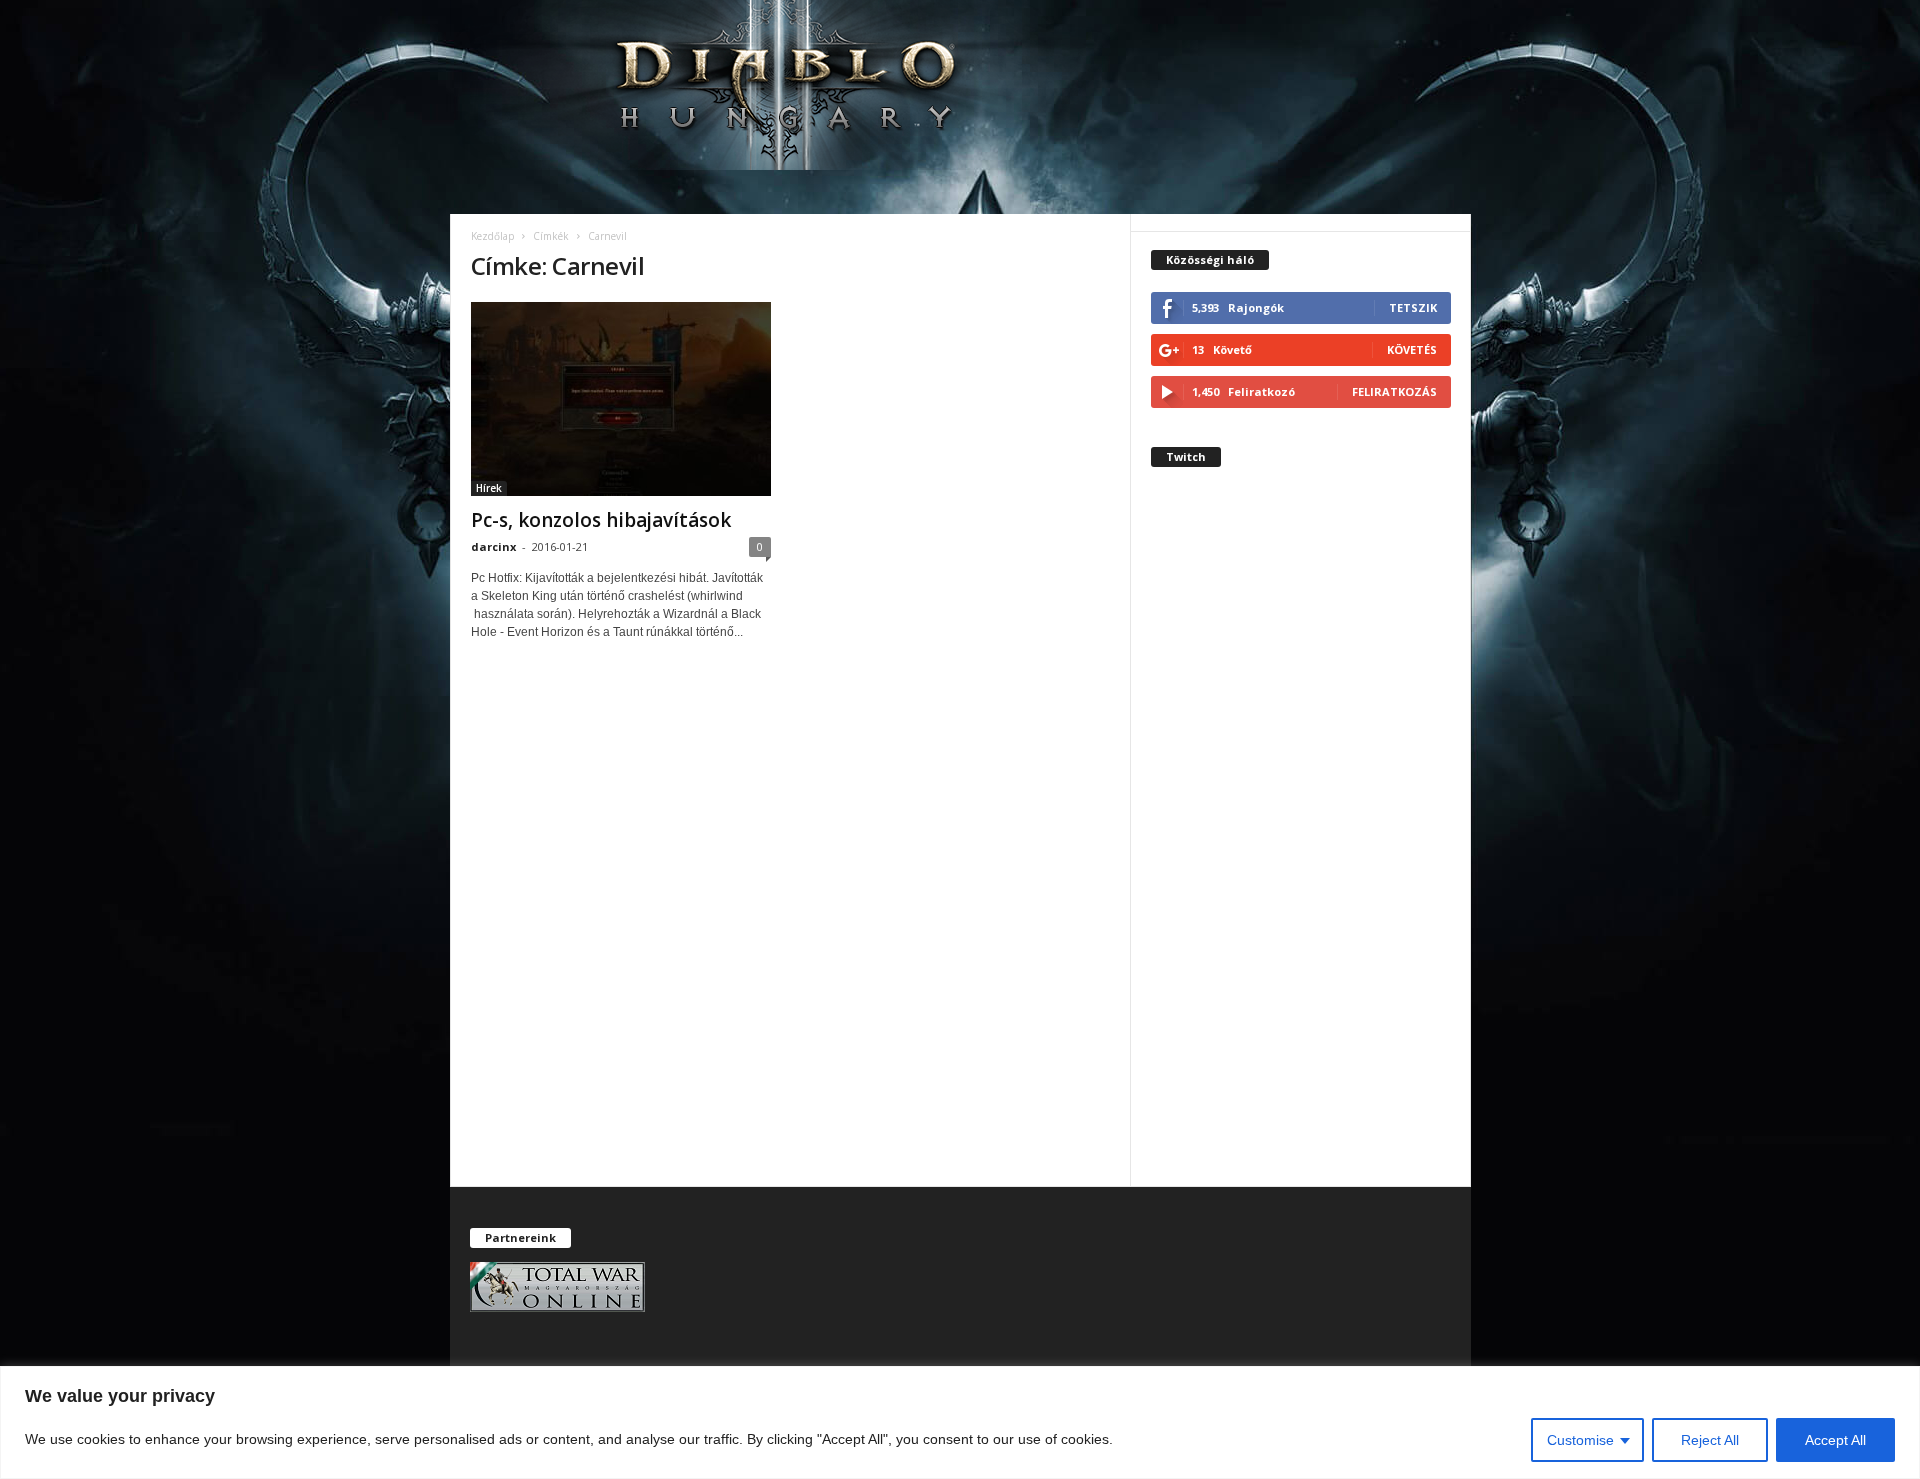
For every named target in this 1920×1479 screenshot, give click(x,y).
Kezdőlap (492, 236)
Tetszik (1413, 307)
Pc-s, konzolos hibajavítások (601, 520)
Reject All (1710, 1440)
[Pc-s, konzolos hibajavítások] (621, 399)
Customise (1580, 1440)
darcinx (493, 546)
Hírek (489, 488)
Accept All (1835, 1440)
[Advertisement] (1301, 844)
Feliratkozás (1394, 391)
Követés (1412, 349)
